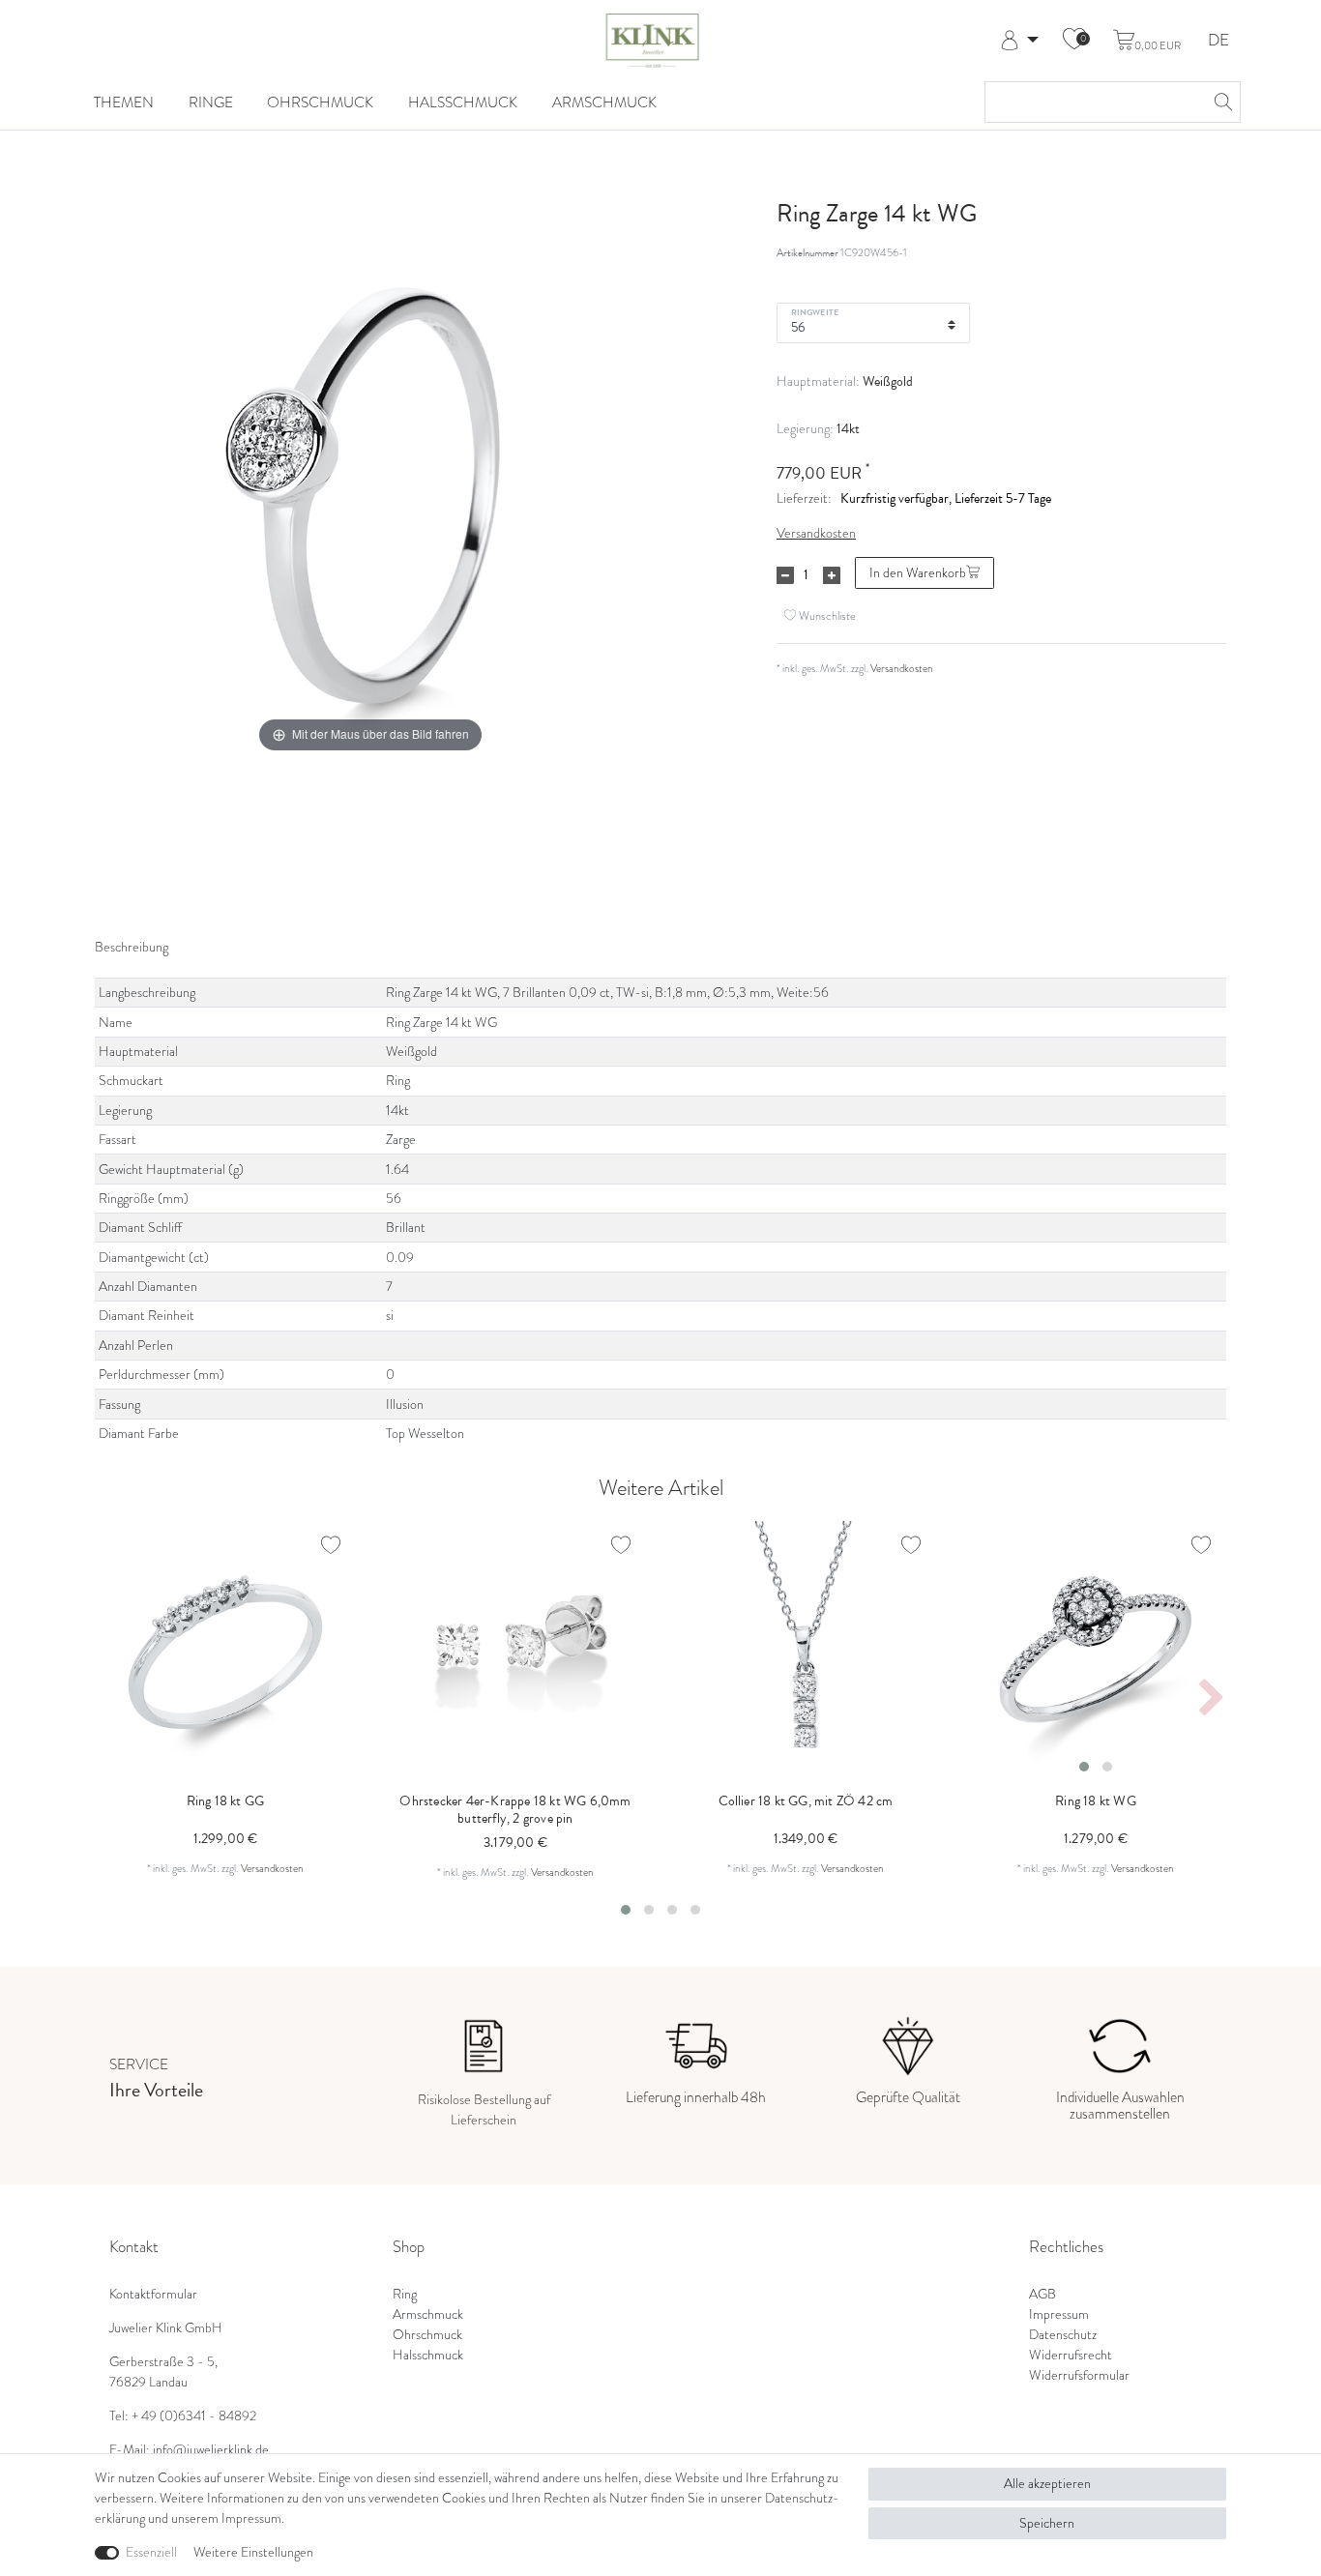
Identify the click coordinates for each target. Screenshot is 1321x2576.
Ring (405, 2294)
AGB (1042, 2294)
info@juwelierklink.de (211, 2450)
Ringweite (815, 311)
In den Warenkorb (918, 573)
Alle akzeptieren (1047, 2484)
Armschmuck (604, 102)
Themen (124, 102)
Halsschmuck (463, 102)
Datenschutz (1063, 2335)
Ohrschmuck (320, 102)
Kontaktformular (153, 2294)
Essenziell (151, 2552)
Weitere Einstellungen (253, 2552)
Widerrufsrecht (1071, 2355)
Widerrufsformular (1079, 2375)
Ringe (211, 102)
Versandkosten (816, 533)
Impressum (1059, 2314)
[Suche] (1220, 102)
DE (1218, 41)
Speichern (1047, 2523)
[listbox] (1096, 1652)
